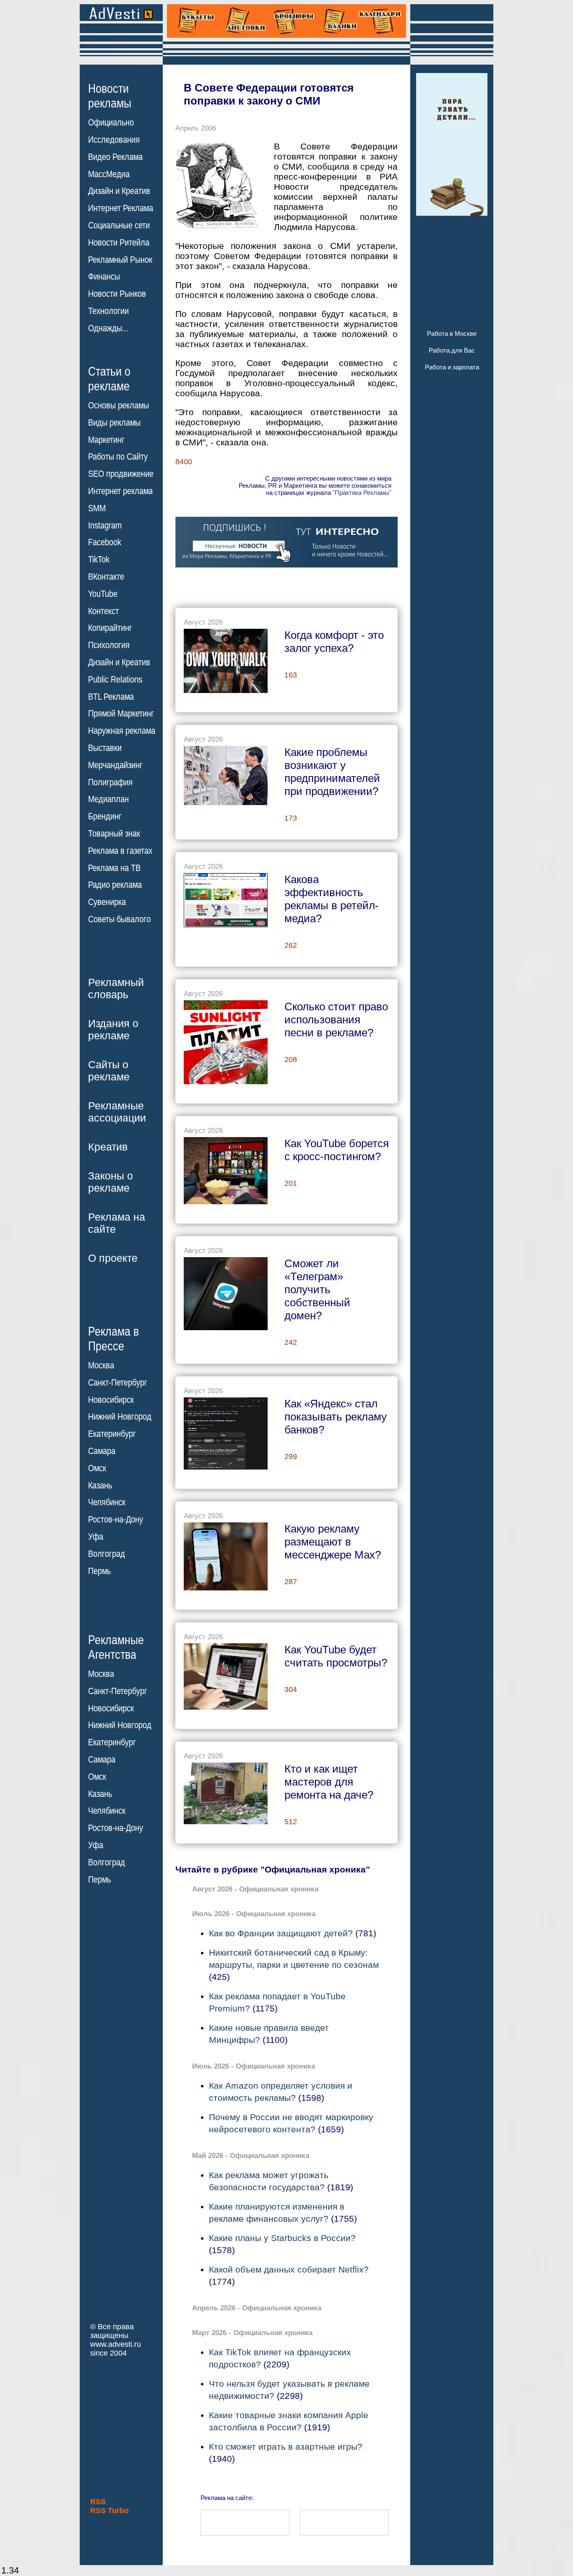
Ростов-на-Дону (116, 1519)
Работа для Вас (452, 350)
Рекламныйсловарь (116, 988)
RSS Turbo (109, 2511)
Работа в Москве (452, 333)
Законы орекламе (111, 1182)
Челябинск (107, 1502)
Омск (97, 1468)
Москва (101, 1365)
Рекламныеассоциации (117, 1112)
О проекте (113, 1258)
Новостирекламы (110, 96)
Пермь (99, 1571)
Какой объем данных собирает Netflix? (289, 2269)
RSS (98, 2502)
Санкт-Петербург (118, 1383)
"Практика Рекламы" (362, 493)
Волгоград (107, 1554)
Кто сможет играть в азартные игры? (286, 2447)
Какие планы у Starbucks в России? (282, 2238)
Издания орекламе (113, 1029)
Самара (102, 1451)
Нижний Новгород (120, 1417)
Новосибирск (111, 1400)
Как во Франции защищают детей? (281, 1933)
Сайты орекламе (109, 1071)
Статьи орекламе (109, 378)
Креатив (108, 1147)
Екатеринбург (112, 1434)
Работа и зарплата (452, 367)
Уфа (96, 1537)
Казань (100, 1485)
